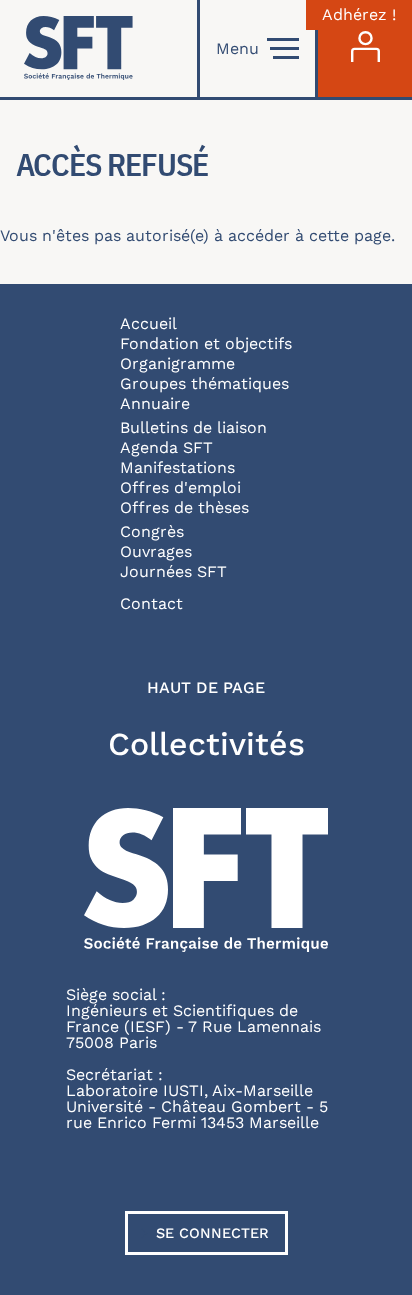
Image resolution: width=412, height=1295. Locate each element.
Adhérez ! (359, 15)
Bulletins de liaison (193, 427)
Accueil (148, 323)
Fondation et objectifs (206, 343)
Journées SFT (173, 571)
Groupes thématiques (204, 383)
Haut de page (206, 688)
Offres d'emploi (180, 487)
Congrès (152, 531)
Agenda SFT (166, 447)
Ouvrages (156, 551)
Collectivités (206, 744)
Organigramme (177, 363)
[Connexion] (365, 48)
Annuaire (155, 403)
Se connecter (212, 1233)
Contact (151, 603)
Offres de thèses (184, 507)
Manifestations (177, 467)
